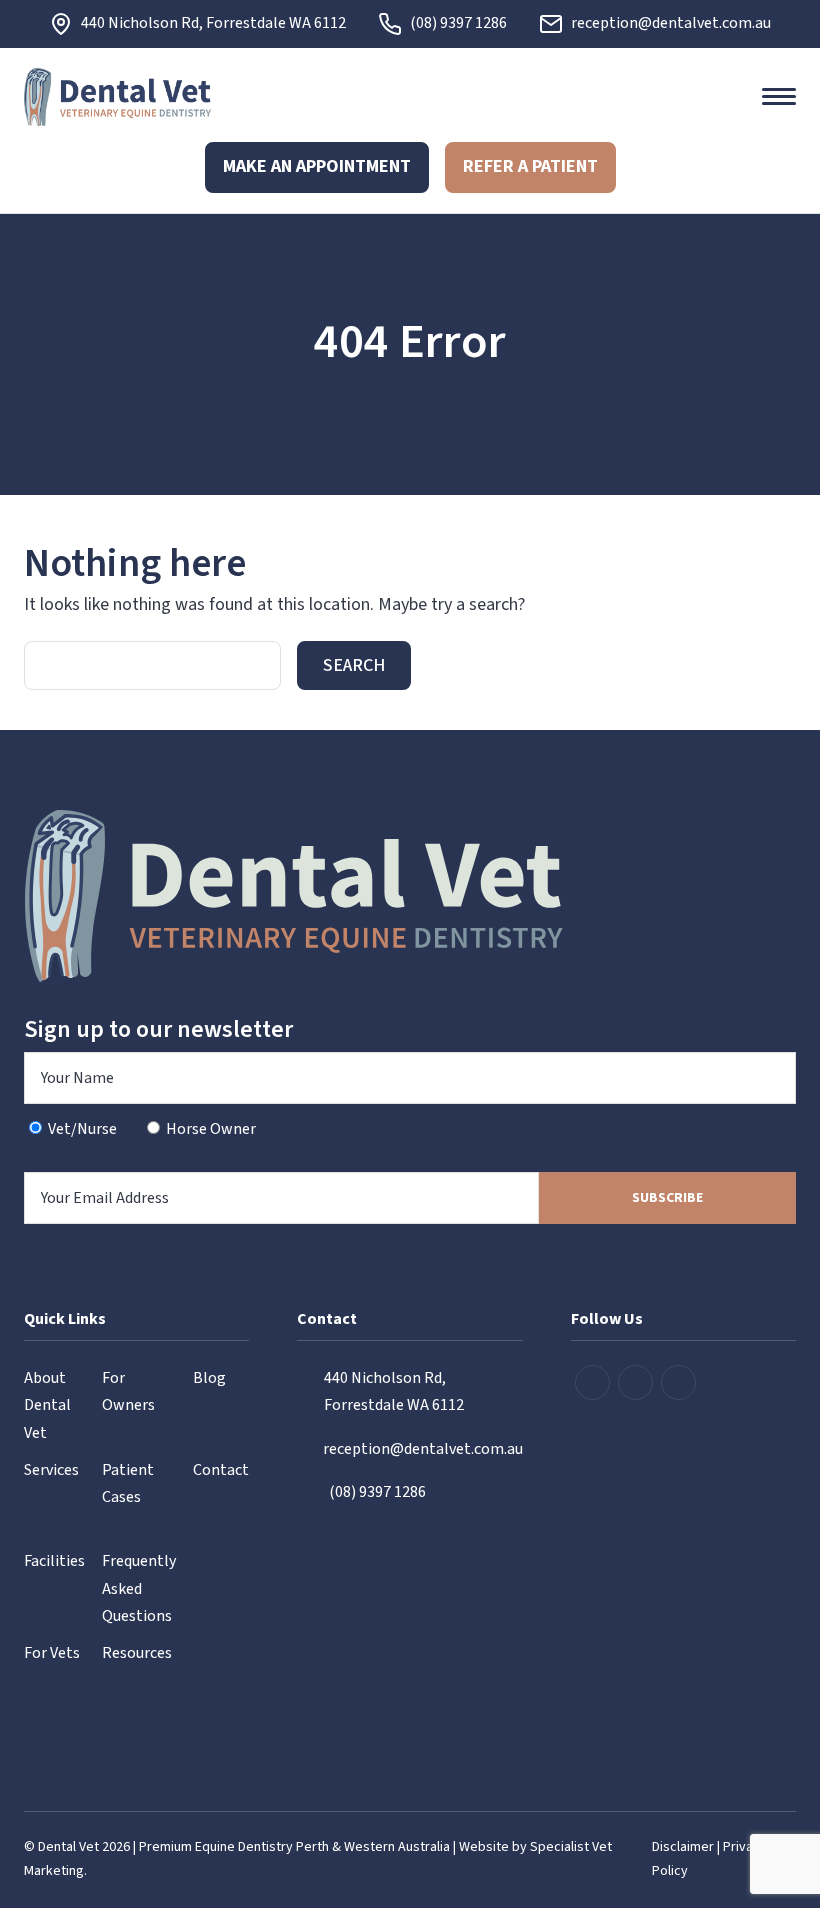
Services (51, 1470)
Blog (209, 1378)
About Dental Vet (47, 1405)
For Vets (52, 1653)
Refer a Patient (530, 166)
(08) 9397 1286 (458, 23)
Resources (137, 1653)
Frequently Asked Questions (139, 1588)
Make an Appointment (317, 166)
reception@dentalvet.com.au (671, 23)
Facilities (54, 1561)
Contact (221, 1470)
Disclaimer (683, 1847)
